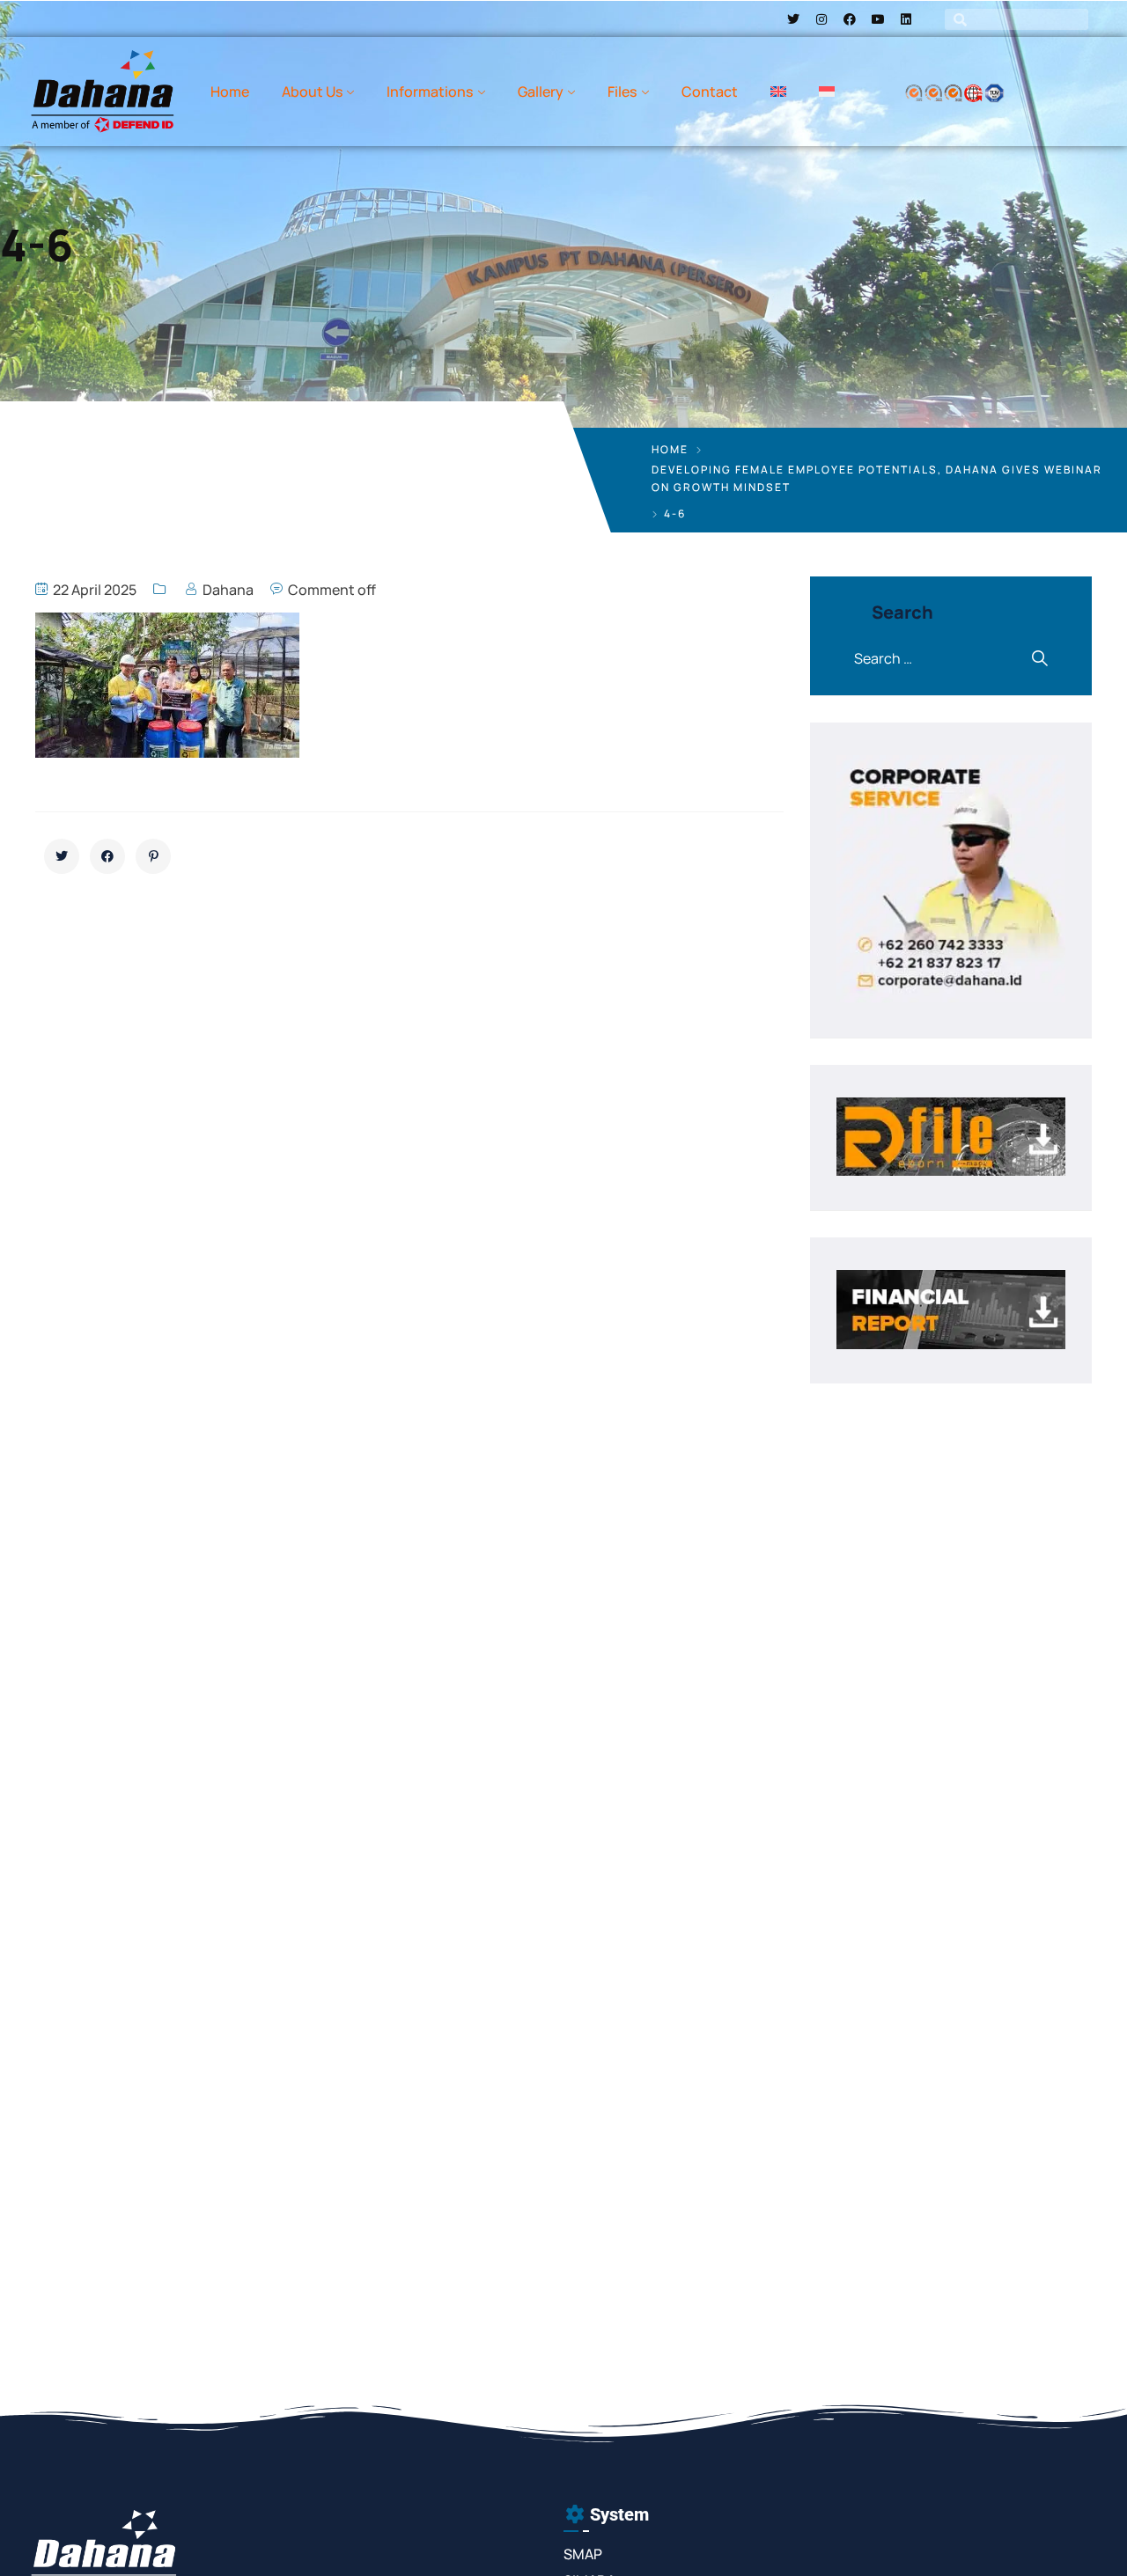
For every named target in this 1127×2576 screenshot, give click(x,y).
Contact (710, 92)
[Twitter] (793, 19)
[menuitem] (778, 92)
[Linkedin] (906, 19)
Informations (430, 92)
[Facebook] (850, 19)
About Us (312, 92)
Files (622, 92)
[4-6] (62, 856)
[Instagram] (821, 19)
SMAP (583, 2554)
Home (230, 92)
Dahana (228, 590)
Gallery (541, 92)
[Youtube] (878, 19)
